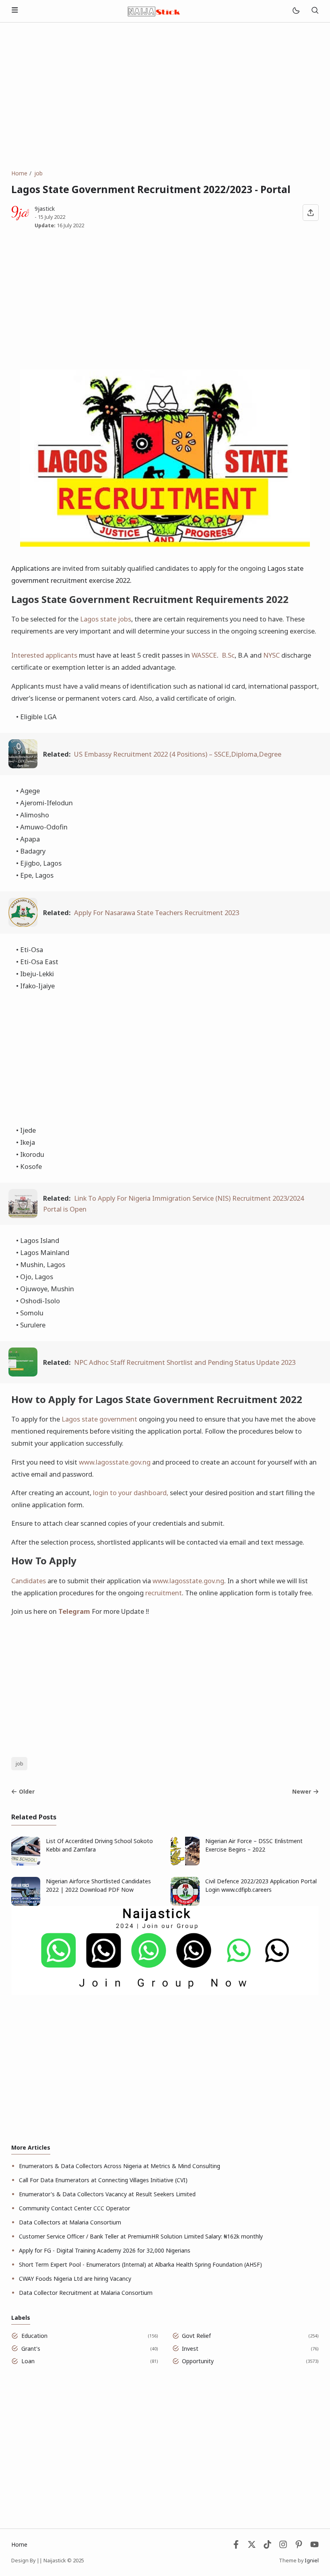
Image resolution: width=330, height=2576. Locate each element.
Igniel (312, 2561)
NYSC (271, 655)
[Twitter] (252, 2546)
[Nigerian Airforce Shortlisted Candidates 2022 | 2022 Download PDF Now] (26, 1904)
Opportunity (198, 2361)
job (20, 1764)
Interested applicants (44, 655)
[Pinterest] (299, 2546)
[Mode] (296, 11)
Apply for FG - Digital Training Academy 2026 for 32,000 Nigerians (105, 2250)
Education (34, 2336)
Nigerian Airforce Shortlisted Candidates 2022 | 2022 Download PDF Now (98, 1885)
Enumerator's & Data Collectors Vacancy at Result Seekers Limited (107, 2194)
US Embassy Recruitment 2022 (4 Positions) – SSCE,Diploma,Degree (178, 754)
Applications (30, 568)
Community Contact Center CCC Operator (74, 2208)
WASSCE (204, 655)
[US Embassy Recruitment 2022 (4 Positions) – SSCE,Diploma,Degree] (23, 766)
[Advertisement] (165, 96)
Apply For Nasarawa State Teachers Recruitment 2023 (157, 913)
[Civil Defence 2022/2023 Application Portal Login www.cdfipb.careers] (185, 1904)
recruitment (164, 1593)
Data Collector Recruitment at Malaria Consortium (86, 2293)
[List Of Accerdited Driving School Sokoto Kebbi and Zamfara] (26, 1863)
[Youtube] (315, 2546)
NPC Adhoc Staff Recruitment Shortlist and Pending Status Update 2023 (185, 1362)
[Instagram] (283, 2546)
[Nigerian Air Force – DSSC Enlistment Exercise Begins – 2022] (185, 1863)
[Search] (315, 11)
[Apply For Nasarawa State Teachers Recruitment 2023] (23, 924)
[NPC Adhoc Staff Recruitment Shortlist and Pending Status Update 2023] (23, 1374)
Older (27, 1791)
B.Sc (228, 655)
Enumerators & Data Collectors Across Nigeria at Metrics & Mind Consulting (120, 2166)
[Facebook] (236, 2546)
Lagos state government (99, 1419)
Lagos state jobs (106, 619)
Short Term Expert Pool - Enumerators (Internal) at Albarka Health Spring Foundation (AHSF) (140, 2264)
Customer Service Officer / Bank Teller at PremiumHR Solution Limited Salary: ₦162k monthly (141, 2236)
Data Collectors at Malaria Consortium (70, 2222)
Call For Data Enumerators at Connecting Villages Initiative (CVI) (103, 2180)
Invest (190, 2349)
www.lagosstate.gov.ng (115, 1462)
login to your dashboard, (131, 1493)
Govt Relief (196, 2336)
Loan (28, 2361)
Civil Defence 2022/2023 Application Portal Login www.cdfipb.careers (261, 1885)
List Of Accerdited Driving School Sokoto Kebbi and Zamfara (99, 1845)
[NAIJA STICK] (155, 10)
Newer (302, 1791)
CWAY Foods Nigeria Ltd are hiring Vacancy (75, 2279)
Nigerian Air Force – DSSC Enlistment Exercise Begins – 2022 (254, 1845)
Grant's (31, 2349)
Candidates (29, 1581)
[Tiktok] (268, 2546)
